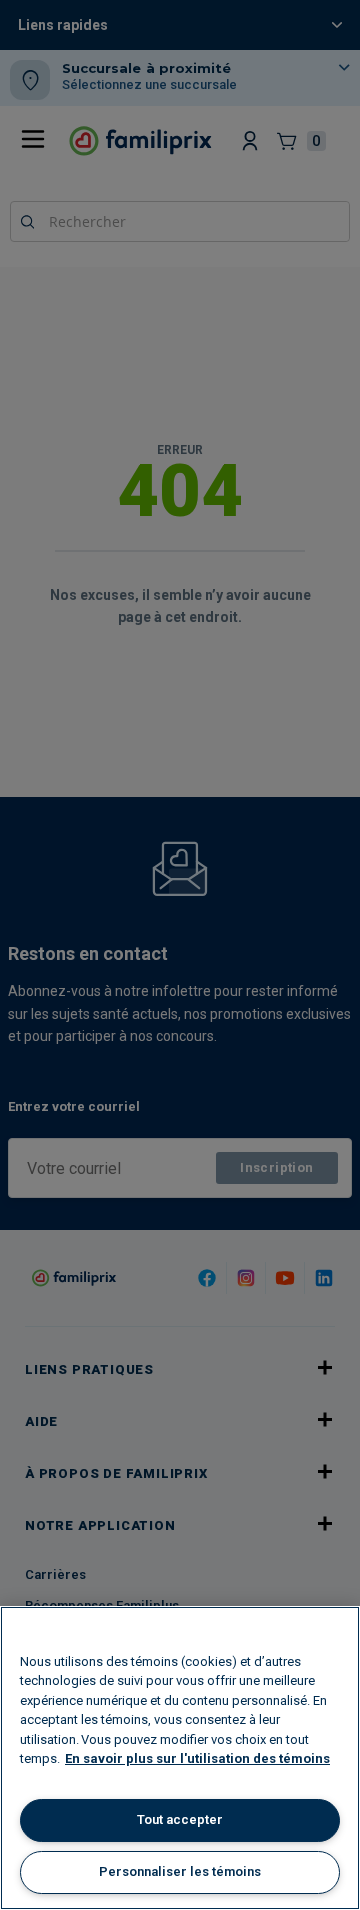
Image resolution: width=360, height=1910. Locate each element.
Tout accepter (180, 1819)
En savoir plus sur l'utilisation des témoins (197, 1758)
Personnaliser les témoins (180, 1871)
